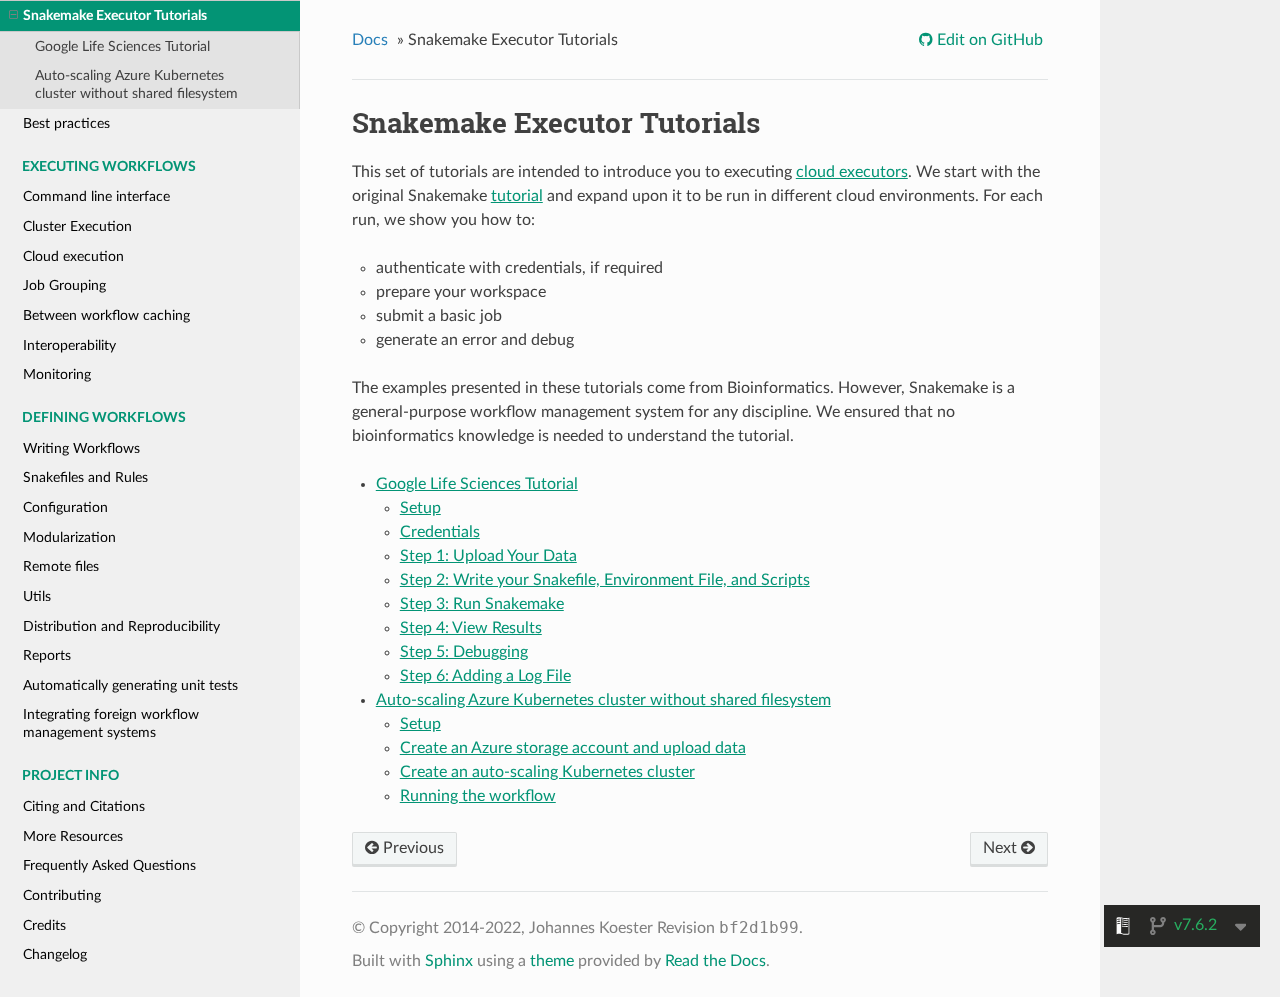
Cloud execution (73, 256)
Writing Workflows (81, 448)
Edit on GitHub (988, 40)
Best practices (66, 123)
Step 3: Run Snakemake (482, 604)
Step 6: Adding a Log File (485, 676)
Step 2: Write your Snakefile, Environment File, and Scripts (605, 580)
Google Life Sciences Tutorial (122, 46)
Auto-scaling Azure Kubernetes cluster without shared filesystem (136, 84)
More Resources (73, 836)
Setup (420, 508)
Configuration (65, 507)
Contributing (62, 895)
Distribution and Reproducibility (121, 626)
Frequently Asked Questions (109, 865)
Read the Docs (715, 961)
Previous (411, 848)
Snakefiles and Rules (85, 477)
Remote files (61, 566)
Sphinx (449, 961)
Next (1002, 848)
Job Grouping (64, 285)
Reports (47, 655)
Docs (370, 40)
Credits (44, 925)
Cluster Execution (77, 226)
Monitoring (57, 374)
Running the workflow (478, 796)
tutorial (517, 196)
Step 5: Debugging (464, 652)
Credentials (440, 532)
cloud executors (852, 172)
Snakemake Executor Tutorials (115, 15)
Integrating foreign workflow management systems (111, 723)
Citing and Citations (84, 806)
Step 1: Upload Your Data (488, 556)
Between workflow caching (106, 315)
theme (552, 961)
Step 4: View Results (471, 628)
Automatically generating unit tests (130, 685)
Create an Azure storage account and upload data (573, 748)
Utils (37, 596)
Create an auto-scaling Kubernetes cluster (547, 772)
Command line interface (96, 196)
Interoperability (69, 345)
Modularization (69, 537)
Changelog (55, 954)
